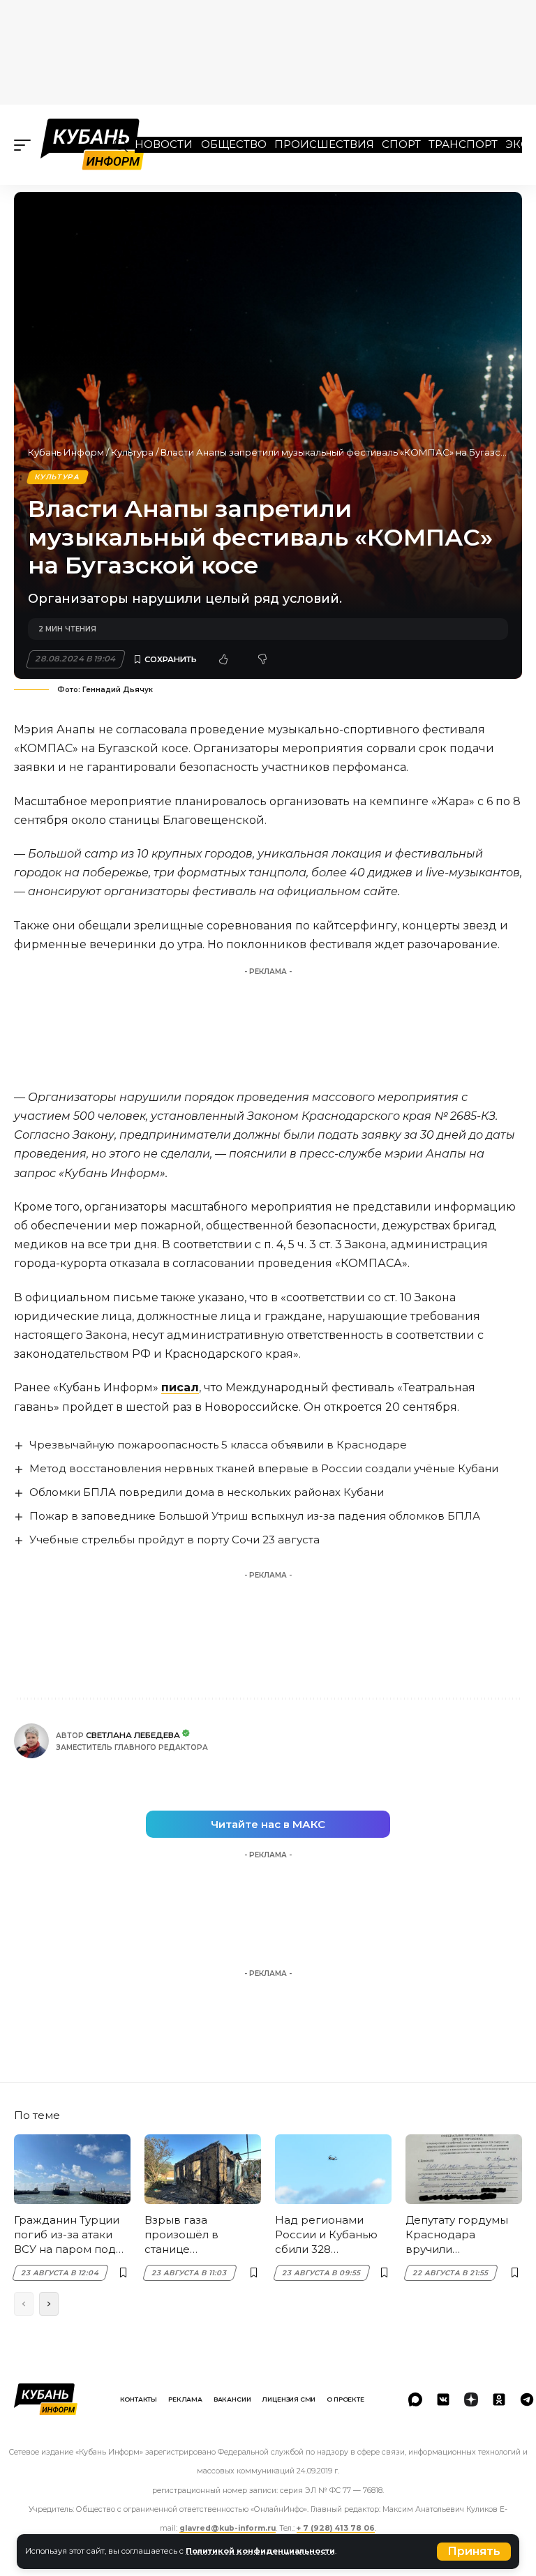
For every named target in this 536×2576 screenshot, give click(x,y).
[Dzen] (471, 2399)
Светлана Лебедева (133, 1735)
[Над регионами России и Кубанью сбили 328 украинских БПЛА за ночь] (333, 2169)
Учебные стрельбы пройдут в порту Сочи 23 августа (174, 1540)
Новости (164, 144)
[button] (474, 2552)
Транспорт (463, 144)
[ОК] (499, 2399)
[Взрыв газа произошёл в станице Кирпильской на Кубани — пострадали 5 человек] (203, 2169)
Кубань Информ (66, 452)
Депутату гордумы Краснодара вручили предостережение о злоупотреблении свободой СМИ (463, 2235)
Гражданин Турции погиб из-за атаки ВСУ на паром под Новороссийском (67, 2235)
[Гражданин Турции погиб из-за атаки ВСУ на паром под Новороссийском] (72, 2169)
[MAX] (415, 2399)
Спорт (401, 144)
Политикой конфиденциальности (260, 2551)
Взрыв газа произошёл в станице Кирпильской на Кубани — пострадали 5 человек (190, 2235)
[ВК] (443, 2399)
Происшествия (324, 144)
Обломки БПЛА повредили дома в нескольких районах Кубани (207, 1492)
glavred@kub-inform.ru (228, 2528)
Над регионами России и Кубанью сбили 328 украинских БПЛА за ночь (333, 2235)
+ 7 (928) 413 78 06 (336, 2528)
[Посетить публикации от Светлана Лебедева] (31, 1741)
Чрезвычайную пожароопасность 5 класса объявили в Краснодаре (218, 1445)
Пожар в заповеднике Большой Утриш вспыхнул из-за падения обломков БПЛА (255, 1516)
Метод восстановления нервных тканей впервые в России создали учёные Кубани (264, 1468)
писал (180, 1387)
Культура (132, 452)
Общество (234, 144)
